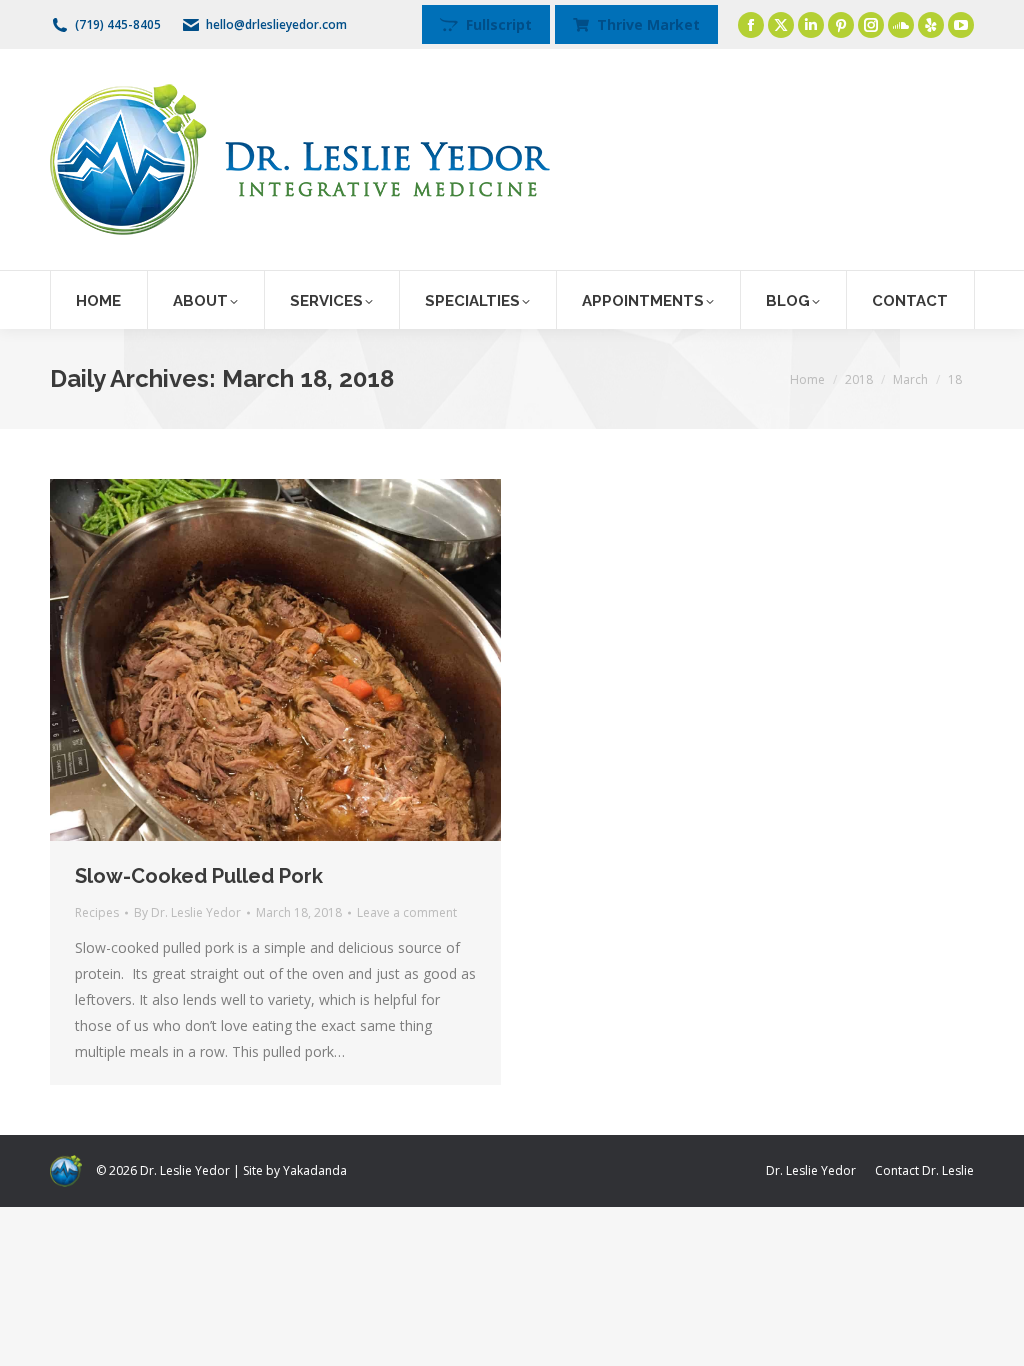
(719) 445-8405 (118, 24)
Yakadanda (315, 1170)
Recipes (97, 912)
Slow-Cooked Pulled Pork (199, 876)
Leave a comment (407, 912)
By (187, 912)
